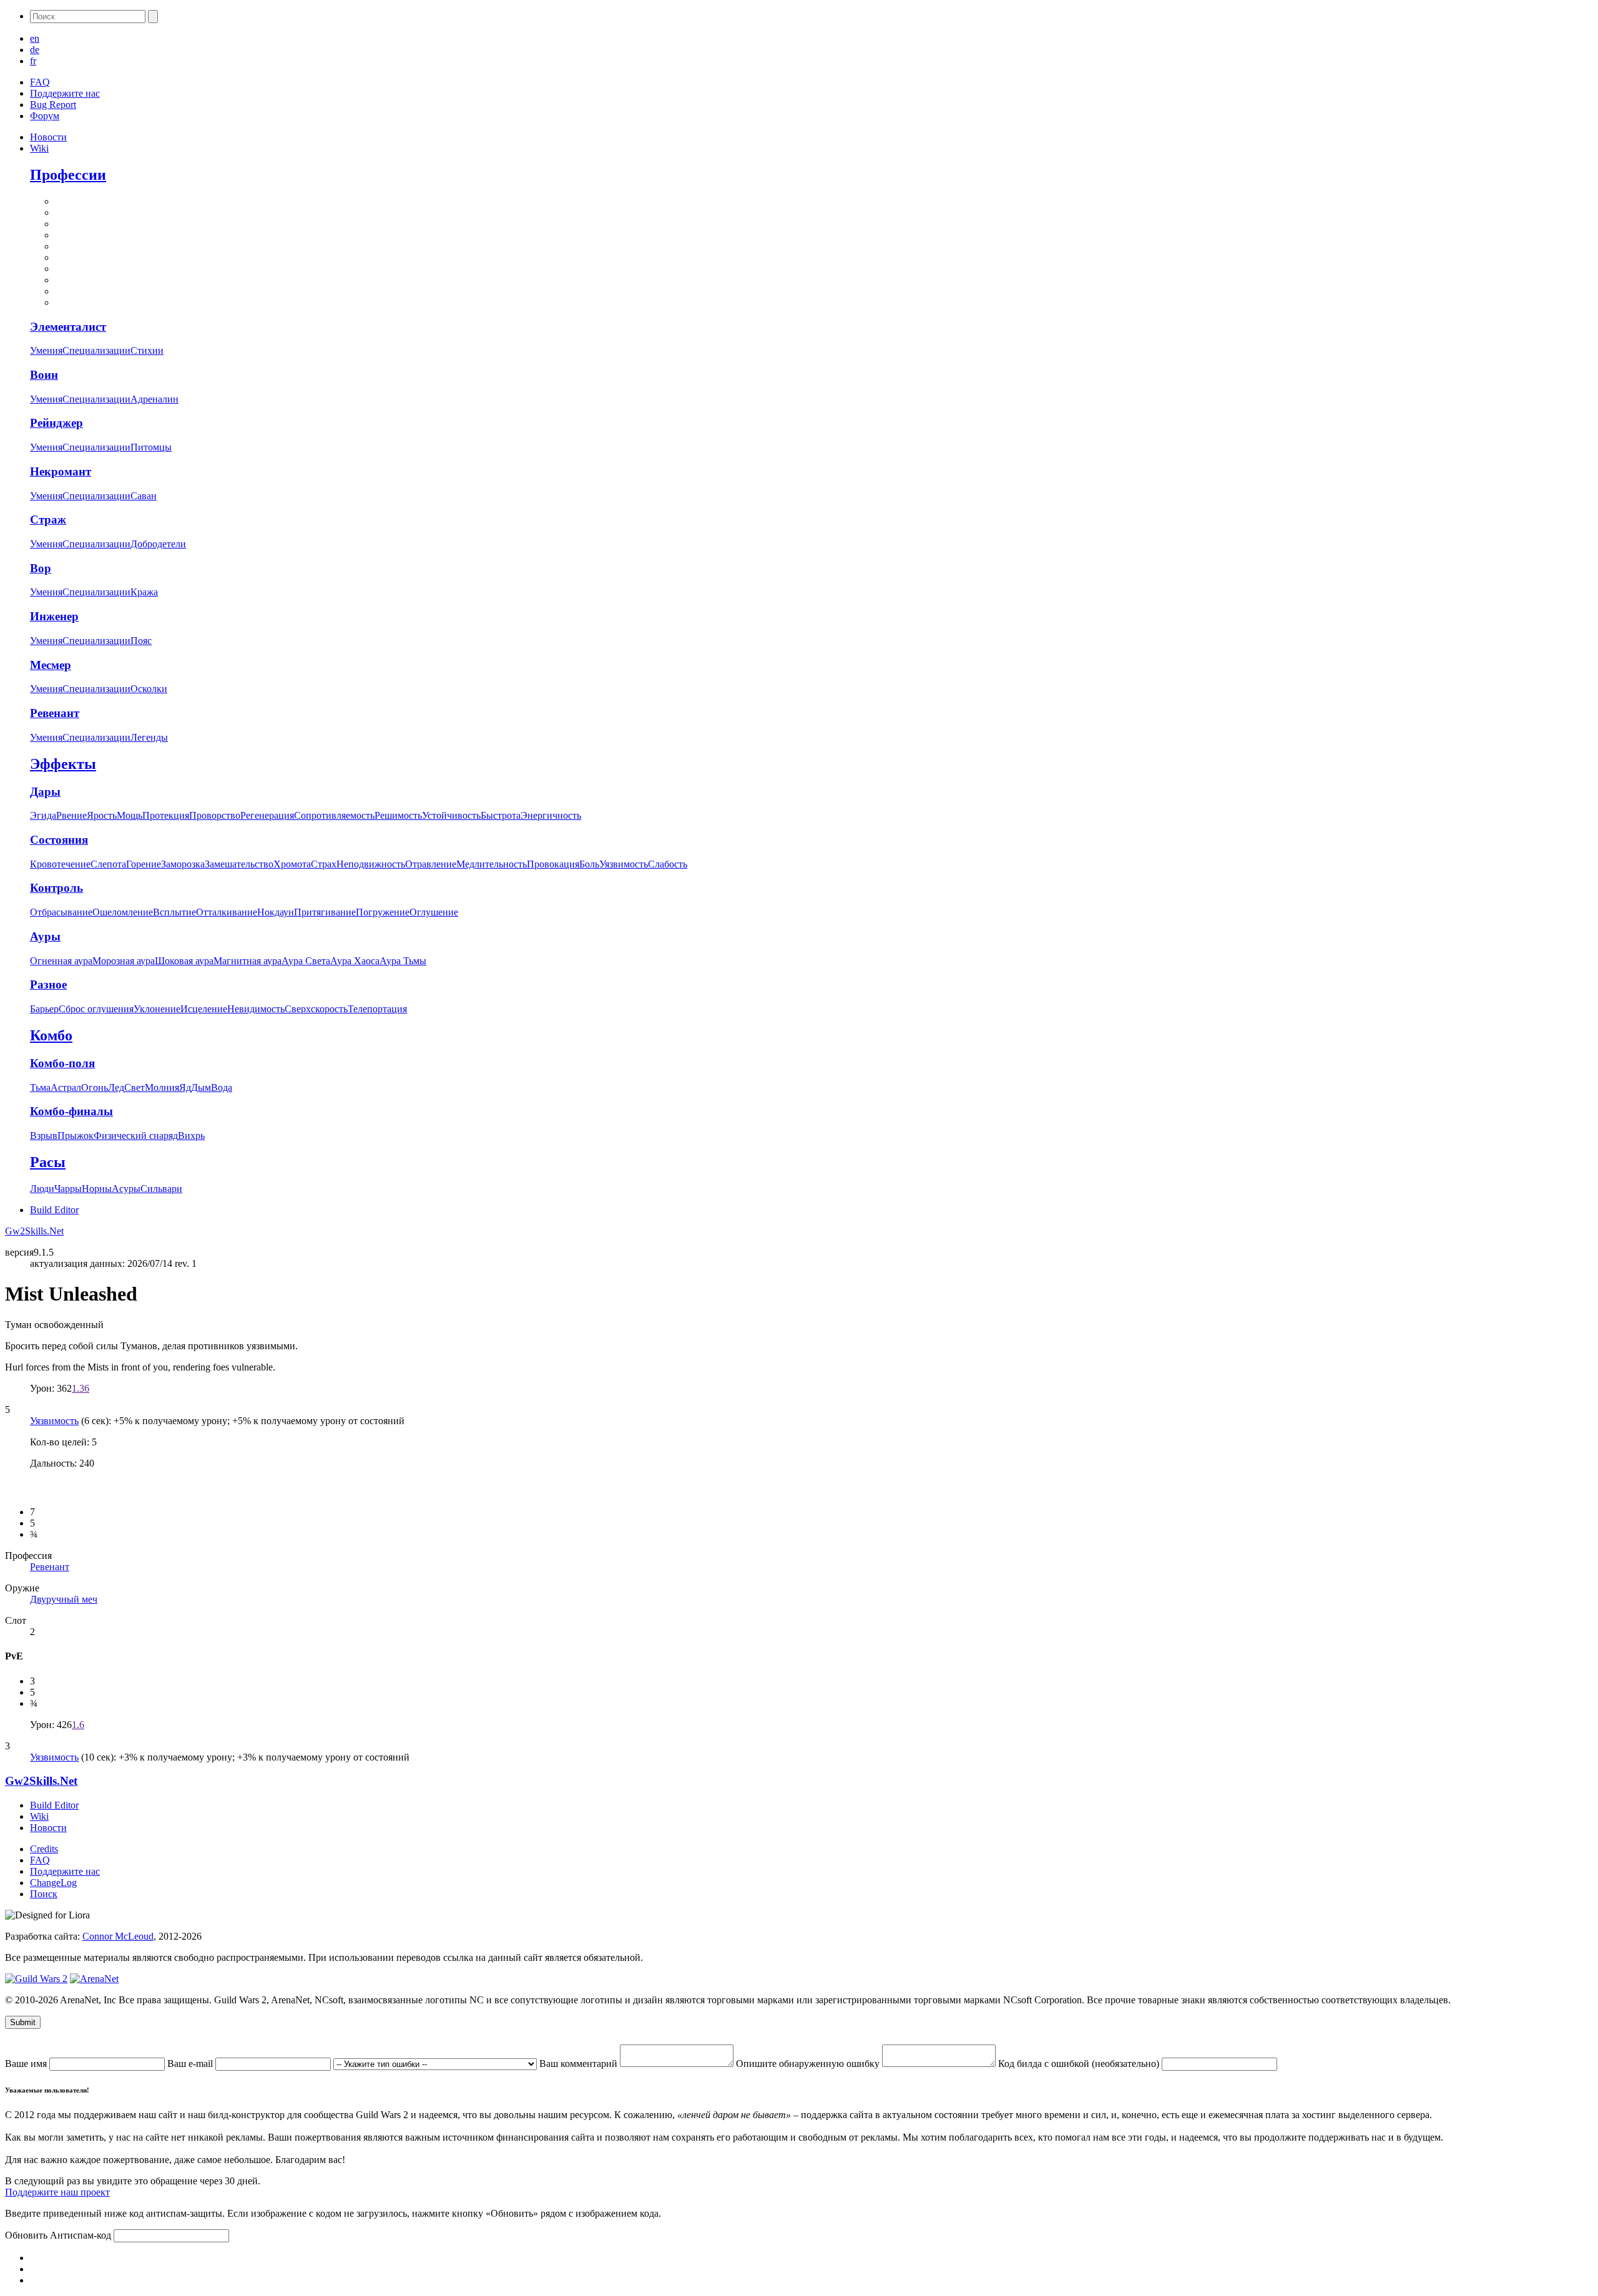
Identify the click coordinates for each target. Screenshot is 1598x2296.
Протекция (166, 815)
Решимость (398, 815)
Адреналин (154, 399)
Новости (48, 137)
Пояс (141, 641)
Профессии (68, 175)
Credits (44, 1849)
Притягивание (325, 912)
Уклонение (157, 1009)
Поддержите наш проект (57, 2192)
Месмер (51, 665)
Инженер (54, 616)
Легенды (149, 737)
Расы (48, 1162)
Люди (42, 1189)
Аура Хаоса (355, 961)
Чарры (68, 1189)
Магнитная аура (248, 961)
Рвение (71, 815)
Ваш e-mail (191, 2064)
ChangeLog (53, 1883)
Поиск (44, 1894)
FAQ (40, 82)
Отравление (431, 864)
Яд (185, 1087)
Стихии (147, 350)
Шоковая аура (184, 961)
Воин (44, 375)
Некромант (61, 471)
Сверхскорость (316, 1009)
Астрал (66, 1087)
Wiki (39, 148)
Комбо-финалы (71, 1111)
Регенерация (267, 815)
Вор (41, 568)
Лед (116, 1087)
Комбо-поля (62, 1063)
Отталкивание (227, 912)
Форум (45, 116)
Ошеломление (123, 912)
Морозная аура (124, 961)
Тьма (40, 1087)
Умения (46, 350)
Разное (48, 984)
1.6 (78, 1725)
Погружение (383, 912)
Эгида (43, 815)
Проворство (215, 815)
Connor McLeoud (118, 1936)
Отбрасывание (61, 912)
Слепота (108, 864)
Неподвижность (371, 864)
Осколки (149, 689)
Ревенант (55, 713)
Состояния (59, 840)
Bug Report (53, 105)
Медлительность (492, 864)
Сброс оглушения (96, 1009)
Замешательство (239, 864)
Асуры (126, 1189)
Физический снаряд (136, 1136)
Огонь (95, 1087)
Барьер (44, 1009)
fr (33, 61)
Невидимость (256, 1009)
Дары (45, 792)
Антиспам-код (82, 2235)
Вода (222, 1087)
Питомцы (151, 447)
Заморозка (183, 864)
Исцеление (204, 1009)
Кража (144, 592)
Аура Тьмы (403, 961)
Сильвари (161, 1189)
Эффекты (63, 764)
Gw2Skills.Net (34, 1231)
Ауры (45, 936)
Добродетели (158, 544)
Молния (162, 1087)
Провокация (553, 864)
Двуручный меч (64, 1599)
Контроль (56, 888)
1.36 (81, 1388)
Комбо (51, 1035)
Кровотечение (60, 864)
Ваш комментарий (580, 2064)
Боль (589, 864)
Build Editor (54, 1210)
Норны (97, 1189)
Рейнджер (56, 423)
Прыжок (76, 1136)
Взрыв (44, 1136)
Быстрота (501, 815)
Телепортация (377, 1009)
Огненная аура (61, 961)
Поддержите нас (65, 93)
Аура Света (306, 961)
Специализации (96, 350)
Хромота (292, 864)
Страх (324, 864)
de (35, 50)
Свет (135, 1087)
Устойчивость (451, 815)
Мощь (130, 815)
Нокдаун (276, 912)
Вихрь (191, 1136)
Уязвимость (624, 864)
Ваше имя (27, 2064)
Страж (48, 520)
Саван (144, 496)
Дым (201, 1087)
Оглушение (434, 912)
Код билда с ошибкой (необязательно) (1080, 2064)
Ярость (102, 815)
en (35, 38)
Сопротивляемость (334, 815)
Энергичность (551, 815)
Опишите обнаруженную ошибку (809, 2064)
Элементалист (68, 327)
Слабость (668, 864)
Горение (144, 864)
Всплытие (174, 912)
